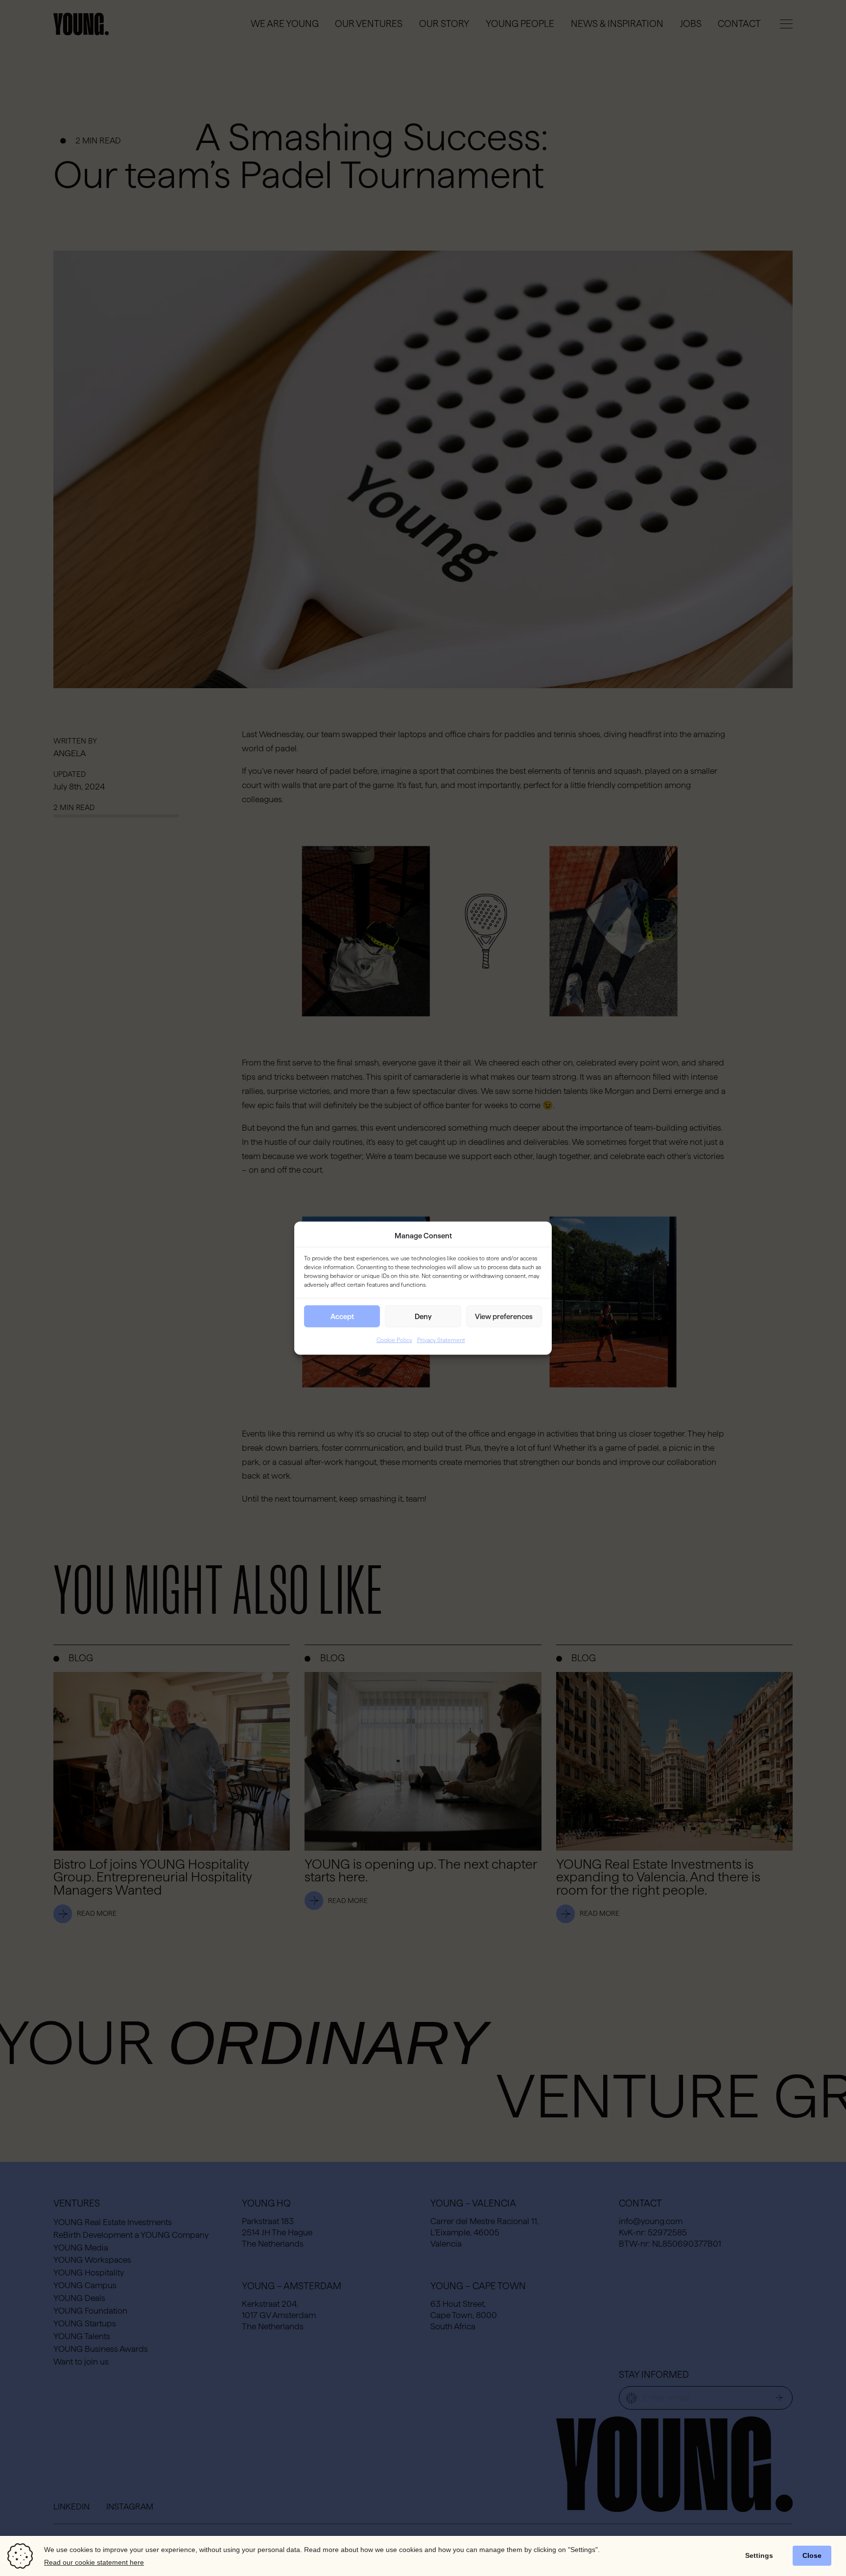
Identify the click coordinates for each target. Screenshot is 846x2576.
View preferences (504, 1316)
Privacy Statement (441, 1340)
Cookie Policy (394, 1340)
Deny (423, 1316)
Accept (342, 1316)
